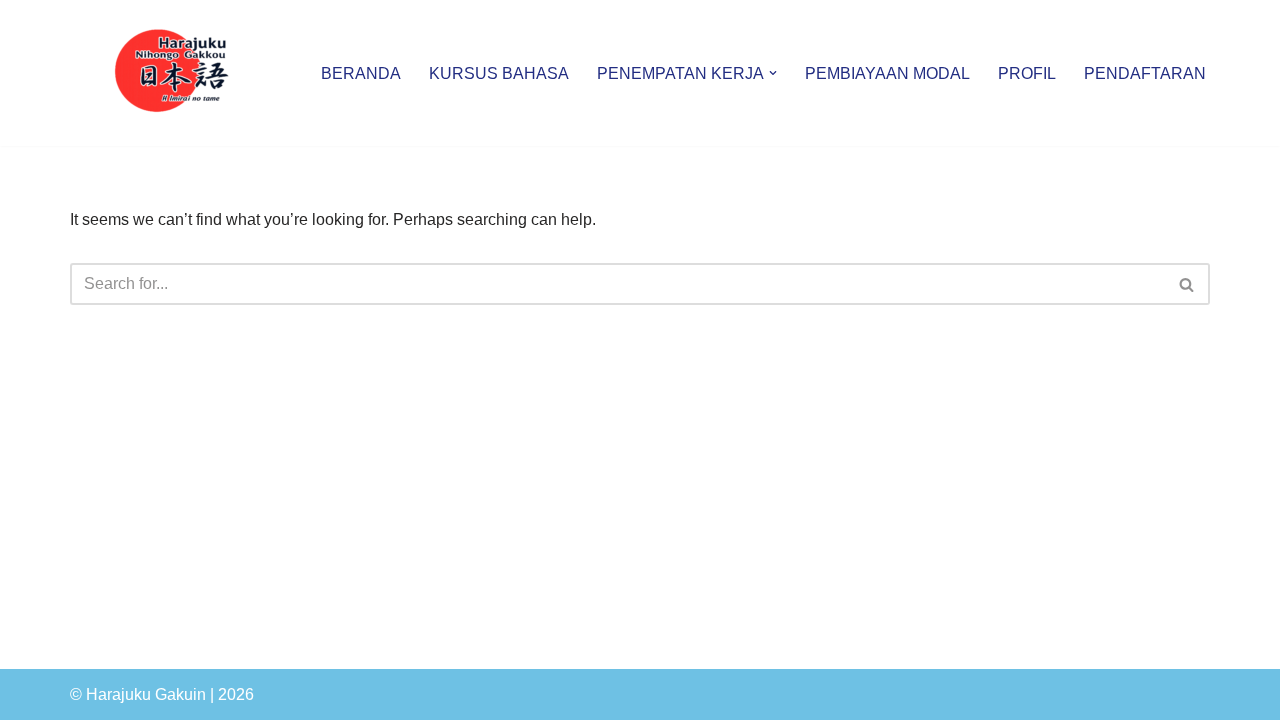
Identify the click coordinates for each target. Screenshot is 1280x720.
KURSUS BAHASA (499, 73)
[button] (773, 73)
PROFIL (1027, 73)
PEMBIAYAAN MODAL (887, 73)
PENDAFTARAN (1145, 73)
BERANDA (361, 73)
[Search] (1187, 284)
